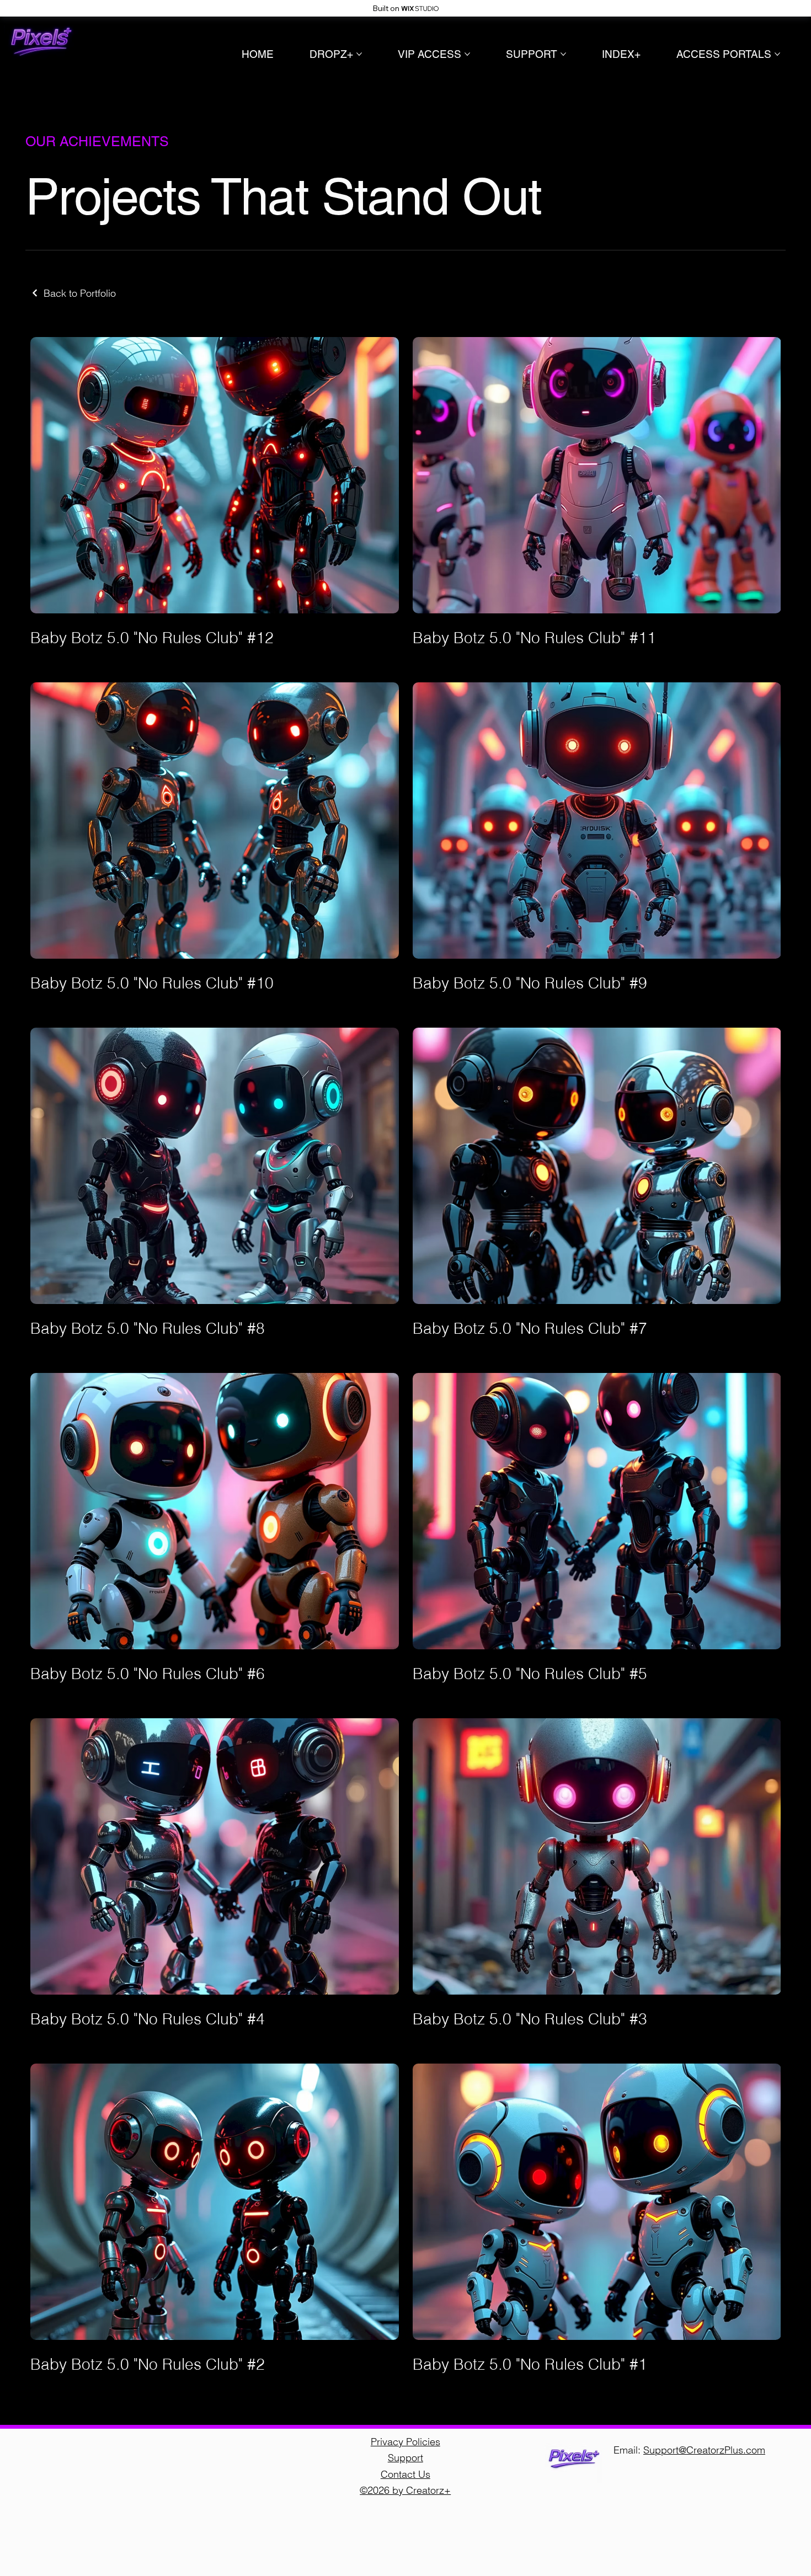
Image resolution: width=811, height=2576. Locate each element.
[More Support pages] (563, 54)
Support (405, 2458)
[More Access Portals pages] (777, 54)
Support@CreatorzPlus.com (704, 2450)
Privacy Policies (405, 2442)
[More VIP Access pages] (467, 54)
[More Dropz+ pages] (359, 54)
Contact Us (405, 2474)
